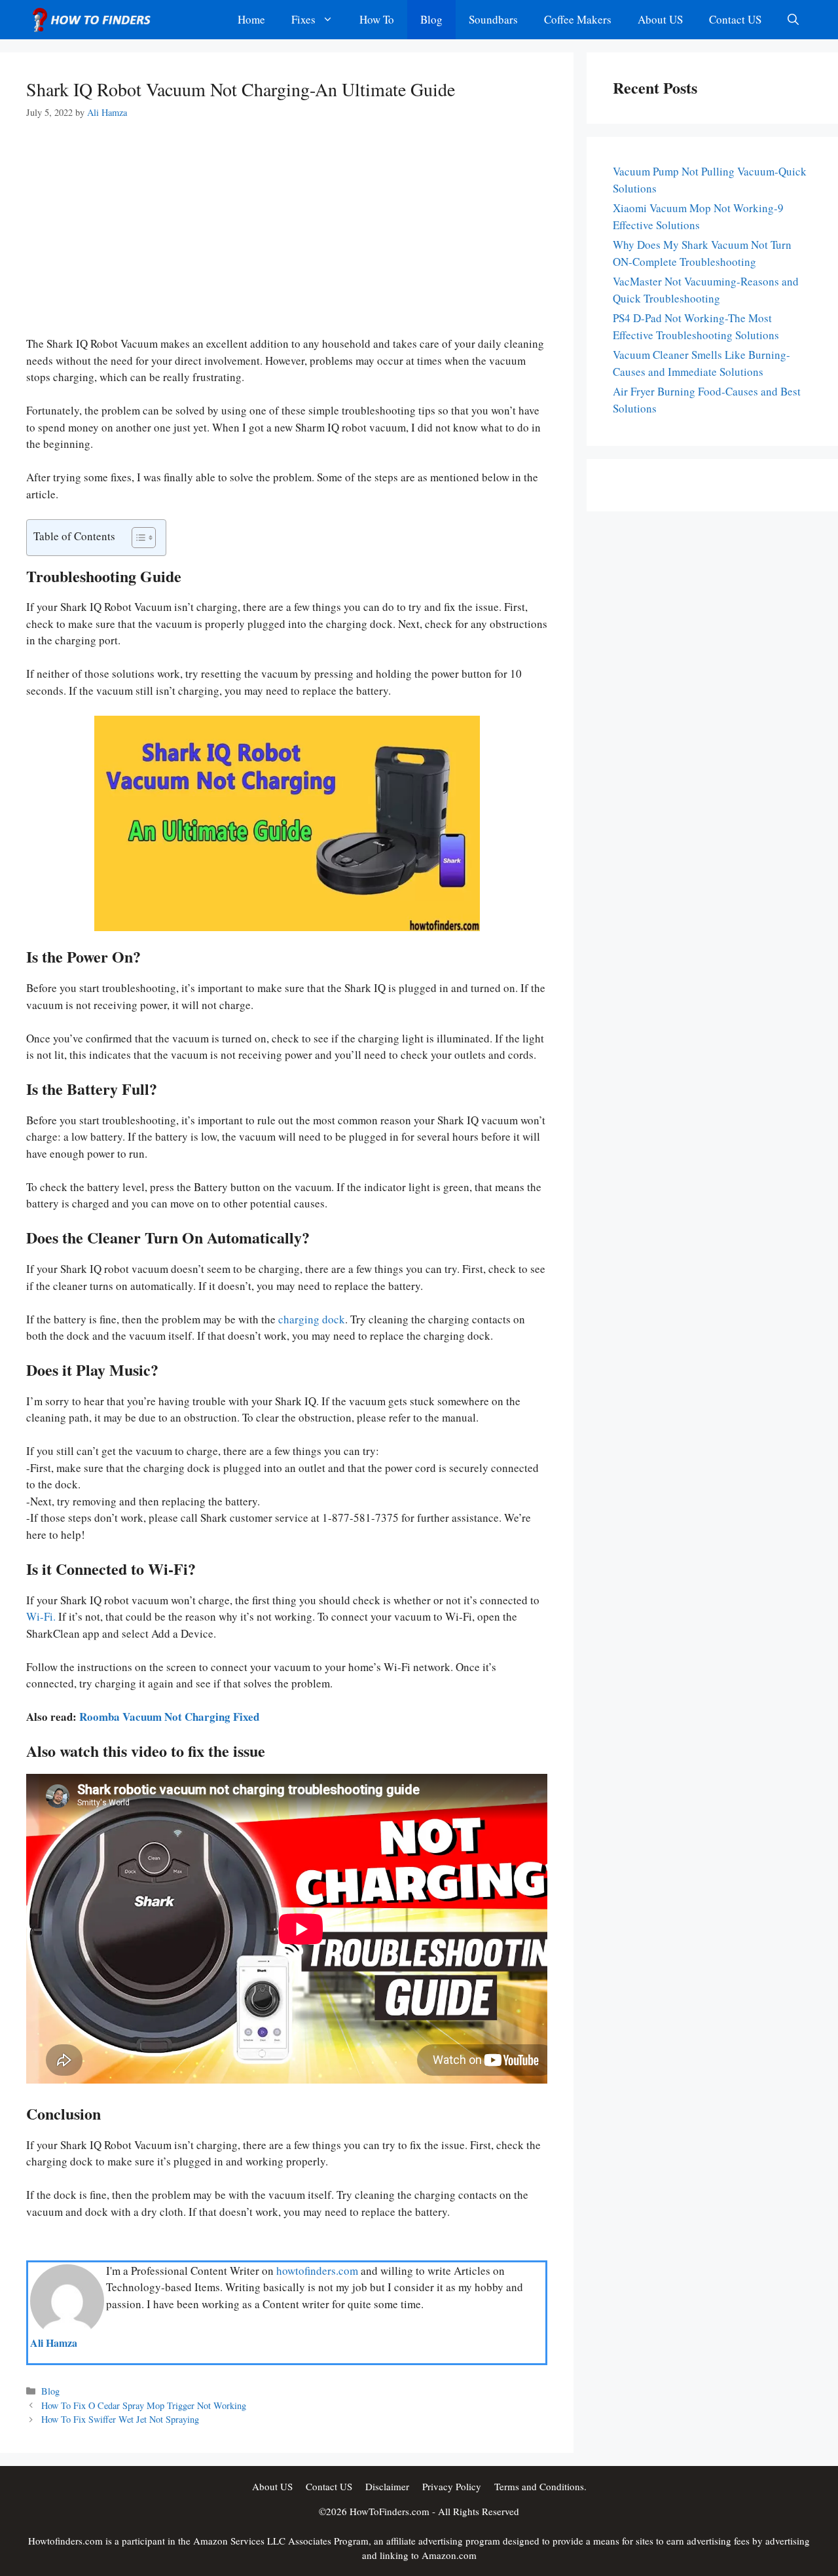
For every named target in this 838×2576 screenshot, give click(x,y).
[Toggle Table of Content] (137, 538)
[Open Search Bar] (793, 20)
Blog (431, 19)
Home (251, 19)
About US (660, 19)
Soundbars (493, 19)
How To (377, 19)
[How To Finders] (95, 20)
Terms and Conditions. (540, 2486)
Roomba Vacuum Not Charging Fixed (169, 1717)
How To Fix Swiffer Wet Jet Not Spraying (120, 2420)
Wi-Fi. (41, 1617)
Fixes (303, 19)
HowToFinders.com (390, 2511)
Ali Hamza (54, 2343)
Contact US (735, 19)
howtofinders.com (317, 2271)
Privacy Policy (452, 2486)
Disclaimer (387, 2486)
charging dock (312, 1319)
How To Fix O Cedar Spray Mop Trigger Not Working (144, 2405)
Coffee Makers (578, 19)
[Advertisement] (287, 238)
